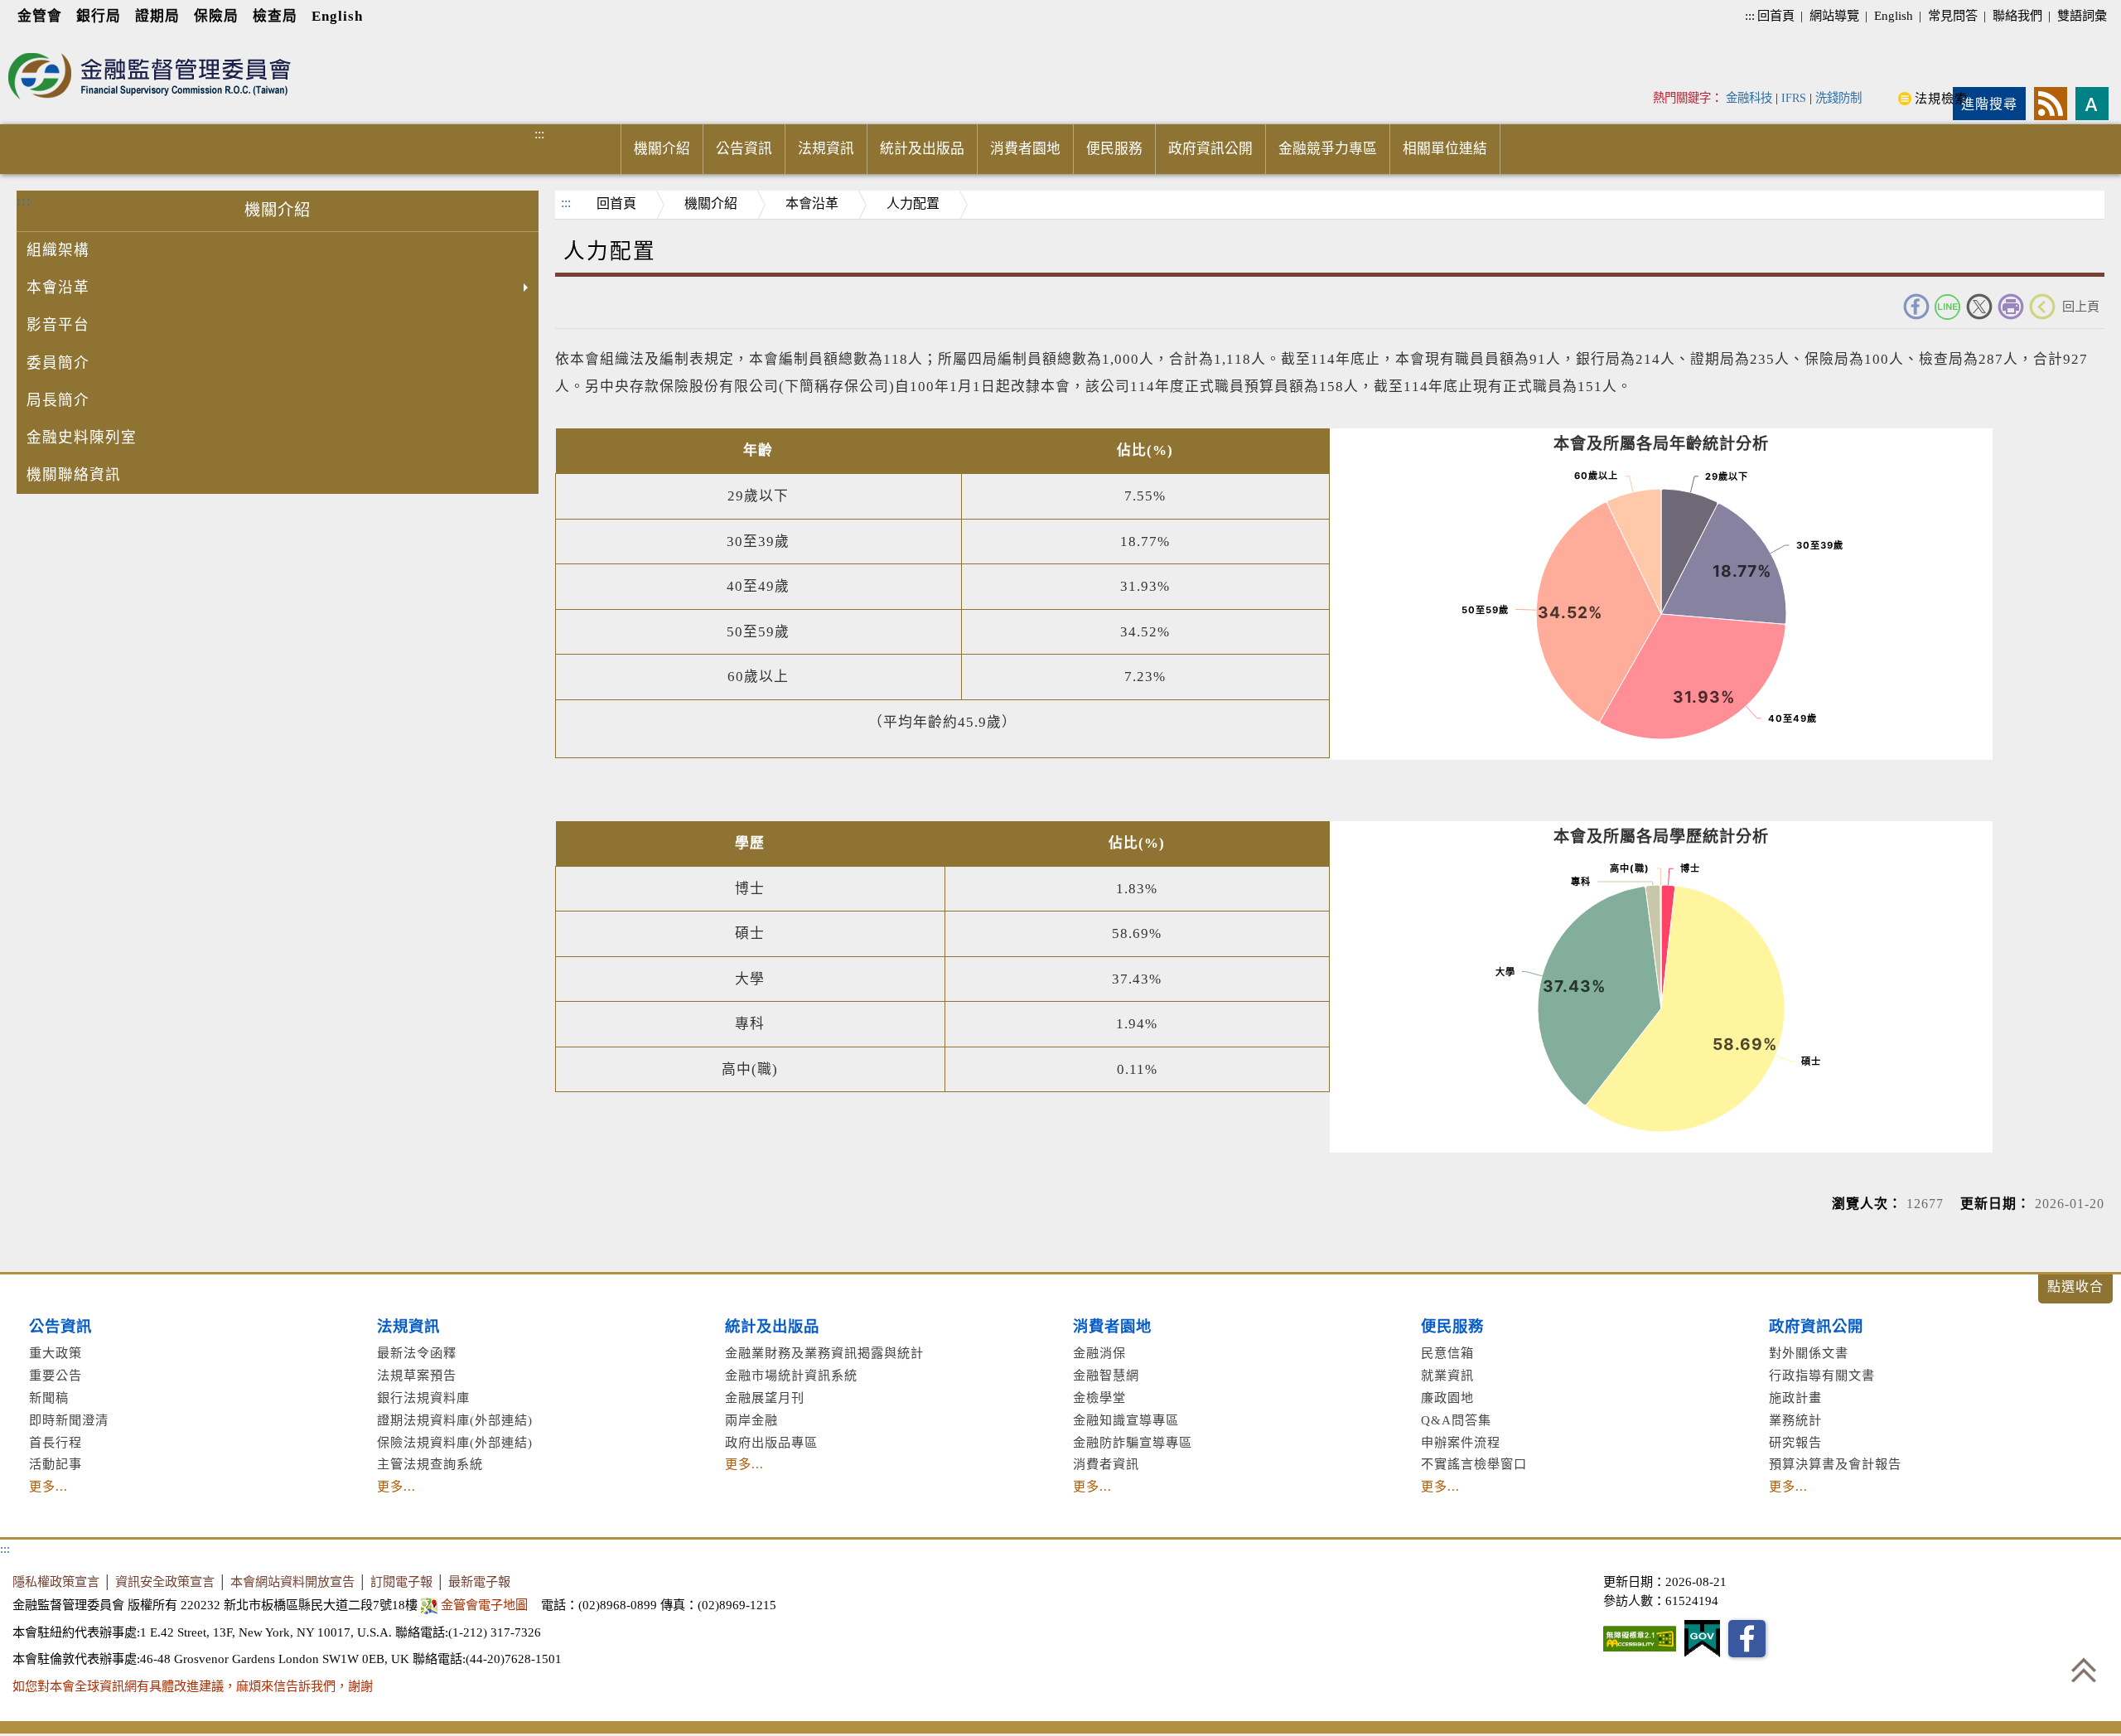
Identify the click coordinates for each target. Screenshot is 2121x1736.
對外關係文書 (1809, 1353)
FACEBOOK (1916, 307)
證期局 (157, 16)
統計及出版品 (922, 149)
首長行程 (56, 1442)
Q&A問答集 (1456, 1420)
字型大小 (2092, 104)
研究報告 (1795, 1442)
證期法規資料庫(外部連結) (455, 1420)
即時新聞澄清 (69, 1420)
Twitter (1979, 307)
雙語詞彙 (2082, 15)
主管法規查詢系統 (430, 1464)
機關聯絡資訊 (74, 475)
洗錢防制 (1838, 98)
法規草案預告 (417, 1375)
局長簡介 (58, 400)
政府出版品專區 (771, 1442)
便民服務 (1114, 149)
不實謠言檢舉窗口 (1474, 1464)
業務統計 (1795, 1420)
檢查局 (275, 16)
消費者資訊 (1106, 1464)
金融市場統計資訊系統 (791, 1375)
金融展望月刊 (765, 1398)
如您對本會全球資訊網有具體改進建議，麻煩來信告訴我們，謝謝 (193, 1686)
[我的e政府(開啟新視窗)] (1702, 1639)
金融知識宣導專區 (1126, 1420)
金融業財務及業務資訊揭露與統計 (824, 1353)
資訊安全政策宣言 (165, 1581)
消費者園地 (1025, 149)
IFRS (1794, 98)
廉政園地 (1447, 1398)
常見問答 (1953, 15)
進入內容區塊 (42, 43)
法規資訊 (826, 149)
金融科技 (1749, 98)
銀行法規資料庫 (423, 1398)
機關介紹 (662, 149)
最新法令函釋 (417, 1353)
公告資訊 (744, 149)
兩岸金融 (751, 1420)
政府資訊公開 (1210, 149)
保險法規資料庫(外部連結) (455, 1442)
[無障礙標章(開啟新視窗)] (1640, 1639)
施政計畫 (1795, 1398)
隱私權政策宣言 (56, 1581)
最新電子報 (479, 1581)
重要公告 (56, 1375)
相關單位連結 (1445, 149)
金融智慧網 (1106, 1375)
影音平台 (58, 325)
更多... (48, 1486)
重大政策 (56, 1353)
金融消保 (1099, 1353)
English (337, 16)
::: (1750, 15)
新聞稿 (49, 1398)
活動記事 (56, 1464)
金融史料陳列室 (82, 438)
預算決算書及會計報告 (1835, 1464)
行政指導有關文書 (1822, 1375)
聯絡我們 (2017, 15)
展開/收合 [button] (2075, 1289)
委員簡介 (58, 363)
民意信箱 (1447, 1353)
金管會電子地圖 (484, 1605)
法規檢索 (1941, 98)
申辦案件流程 (1461, 1442)
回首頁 (1776, 15)
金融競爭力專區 (1328, 149)
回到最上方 (2084, 1670)
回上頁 (2081, 306)
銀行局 (99, 16)
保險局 (216, 16)
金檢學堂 (1099, 1398)
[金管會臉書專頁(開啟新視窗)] (1747, 1639)
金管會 (40, 16)
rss (2051, 104)
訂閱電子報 (401, 1581)
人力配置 (913, 203)
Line (1948, 307)
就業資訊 (1447, 1375)
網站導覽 (1834, 15)
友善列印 (2011, 307)
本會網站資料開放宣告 (292, 1581)
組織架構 (58, 250)
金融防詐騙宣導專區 (1133, 1442)
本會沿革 (58, 288)
